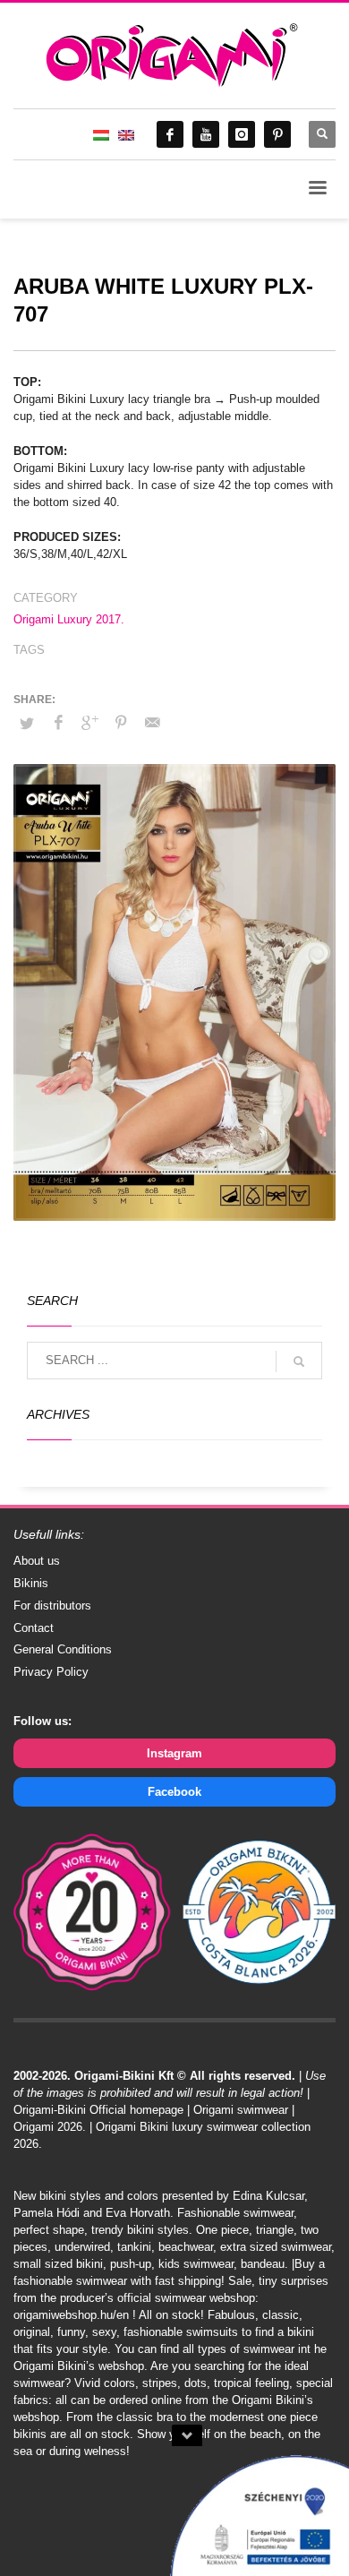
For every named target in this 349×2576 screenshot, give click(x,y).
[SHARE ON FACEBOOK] (58, 723)
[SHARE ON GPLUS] (89, 723)
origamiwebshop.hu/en (71, 2315)
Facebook (174, 1792)
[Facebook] (170, 134)
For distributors (52, 1606)
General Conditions (63, 1649)
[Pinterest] (277, 134)
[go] (299, 1361)
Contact (34, 1628)
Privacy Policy (51, 1672)
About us (37, 1561)
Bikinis (31, 1583)
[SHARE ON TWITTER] (27, 724)
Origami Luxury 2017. (69, 619)
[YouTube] (206, 134)
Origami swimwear (241, 2110)
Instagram (174, 1753)
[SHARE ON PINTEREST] (121, 723)
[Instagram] (242, 134)
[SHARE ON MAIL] (152, 723)
